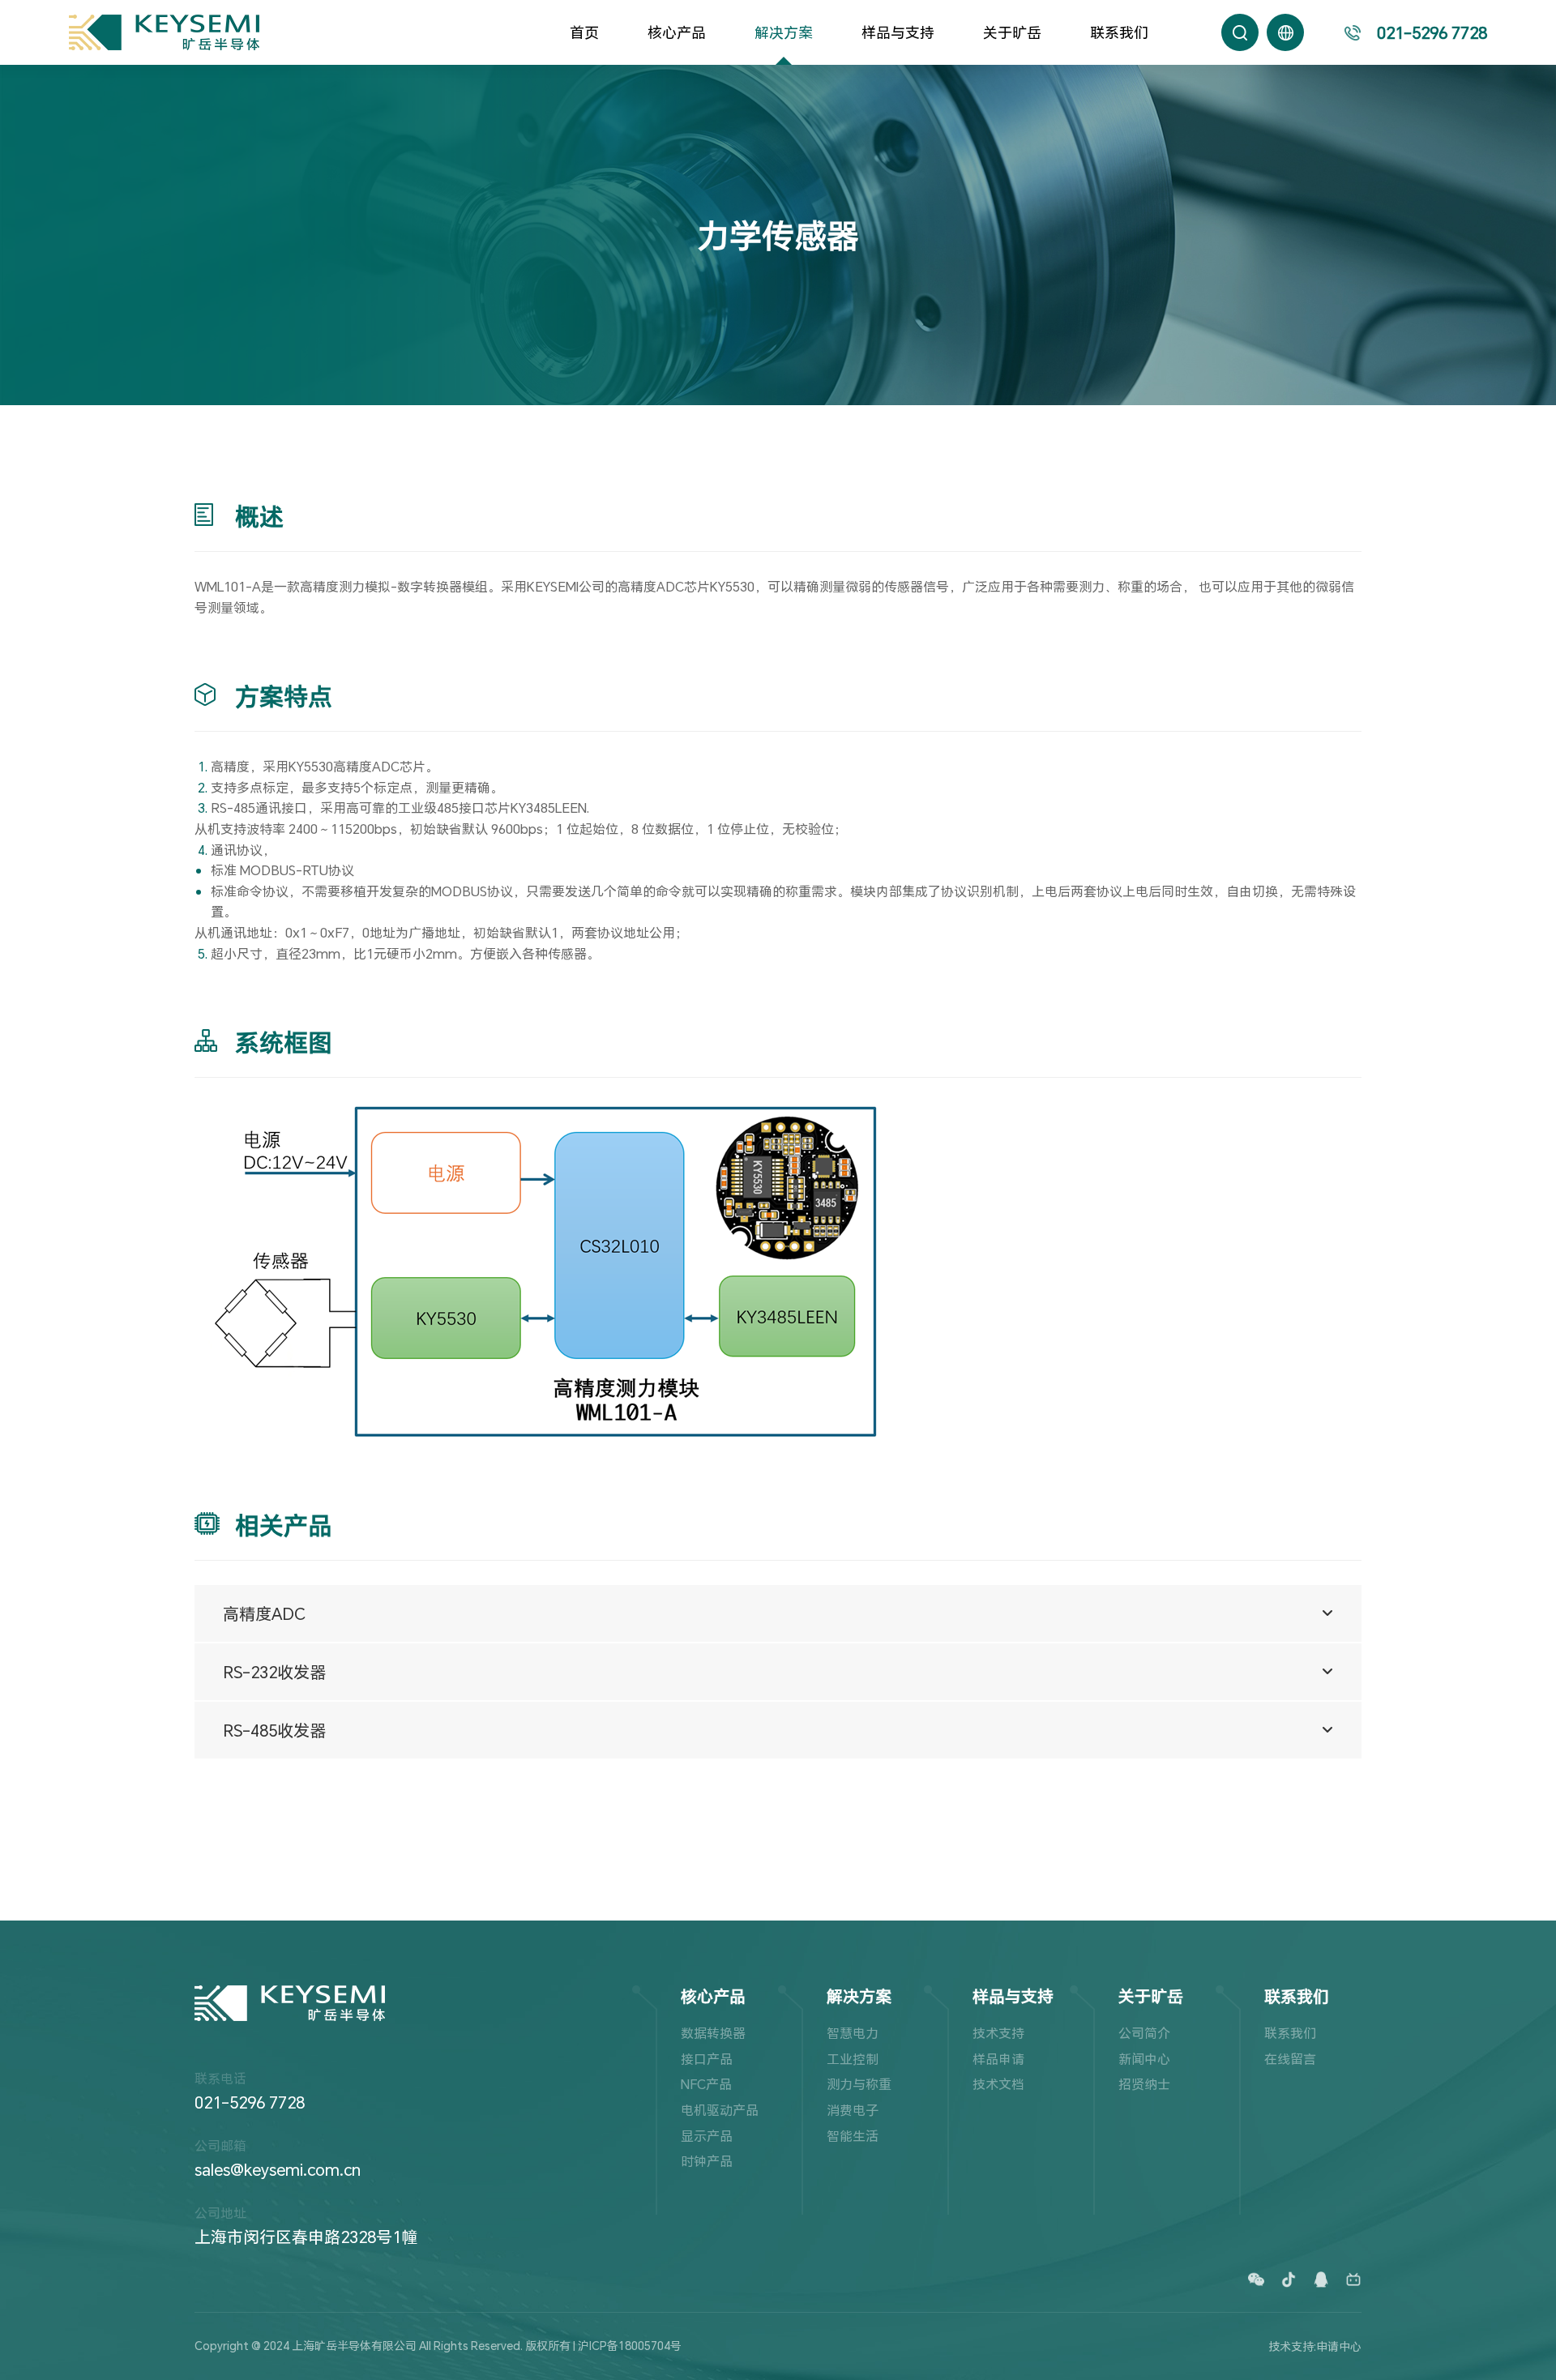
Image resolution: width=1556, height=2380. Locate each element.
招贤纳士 (1144, 2084)
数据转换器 (713, 2033)
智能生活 (853, 2136)
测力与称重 (859, 2084)
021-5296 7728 (250, 2102)
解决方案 (784, 32)
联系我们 (1119, 32)
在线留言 (1290, 2059)
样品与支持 (898, 32)
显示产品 (707, 2136)
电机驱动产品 (720, 2110)
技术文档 (998, 2084)
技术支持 (998, 2033)
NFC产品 (706, 2084)
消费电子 (853, 2110)
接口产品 (707, 2059)
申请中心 (1339, 2346)
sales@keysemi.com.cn (278, 2169)
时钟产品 (707, 2161)
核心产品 (677, 32)
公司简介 (1144, 2033)
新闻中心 (1144, 2059)
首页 (584, 32)
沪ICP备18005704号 (630, 2346)
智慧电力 (853, 2033)
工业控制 (853, 2059)
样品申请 (998, 2059)
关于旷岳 (1012, 32)
